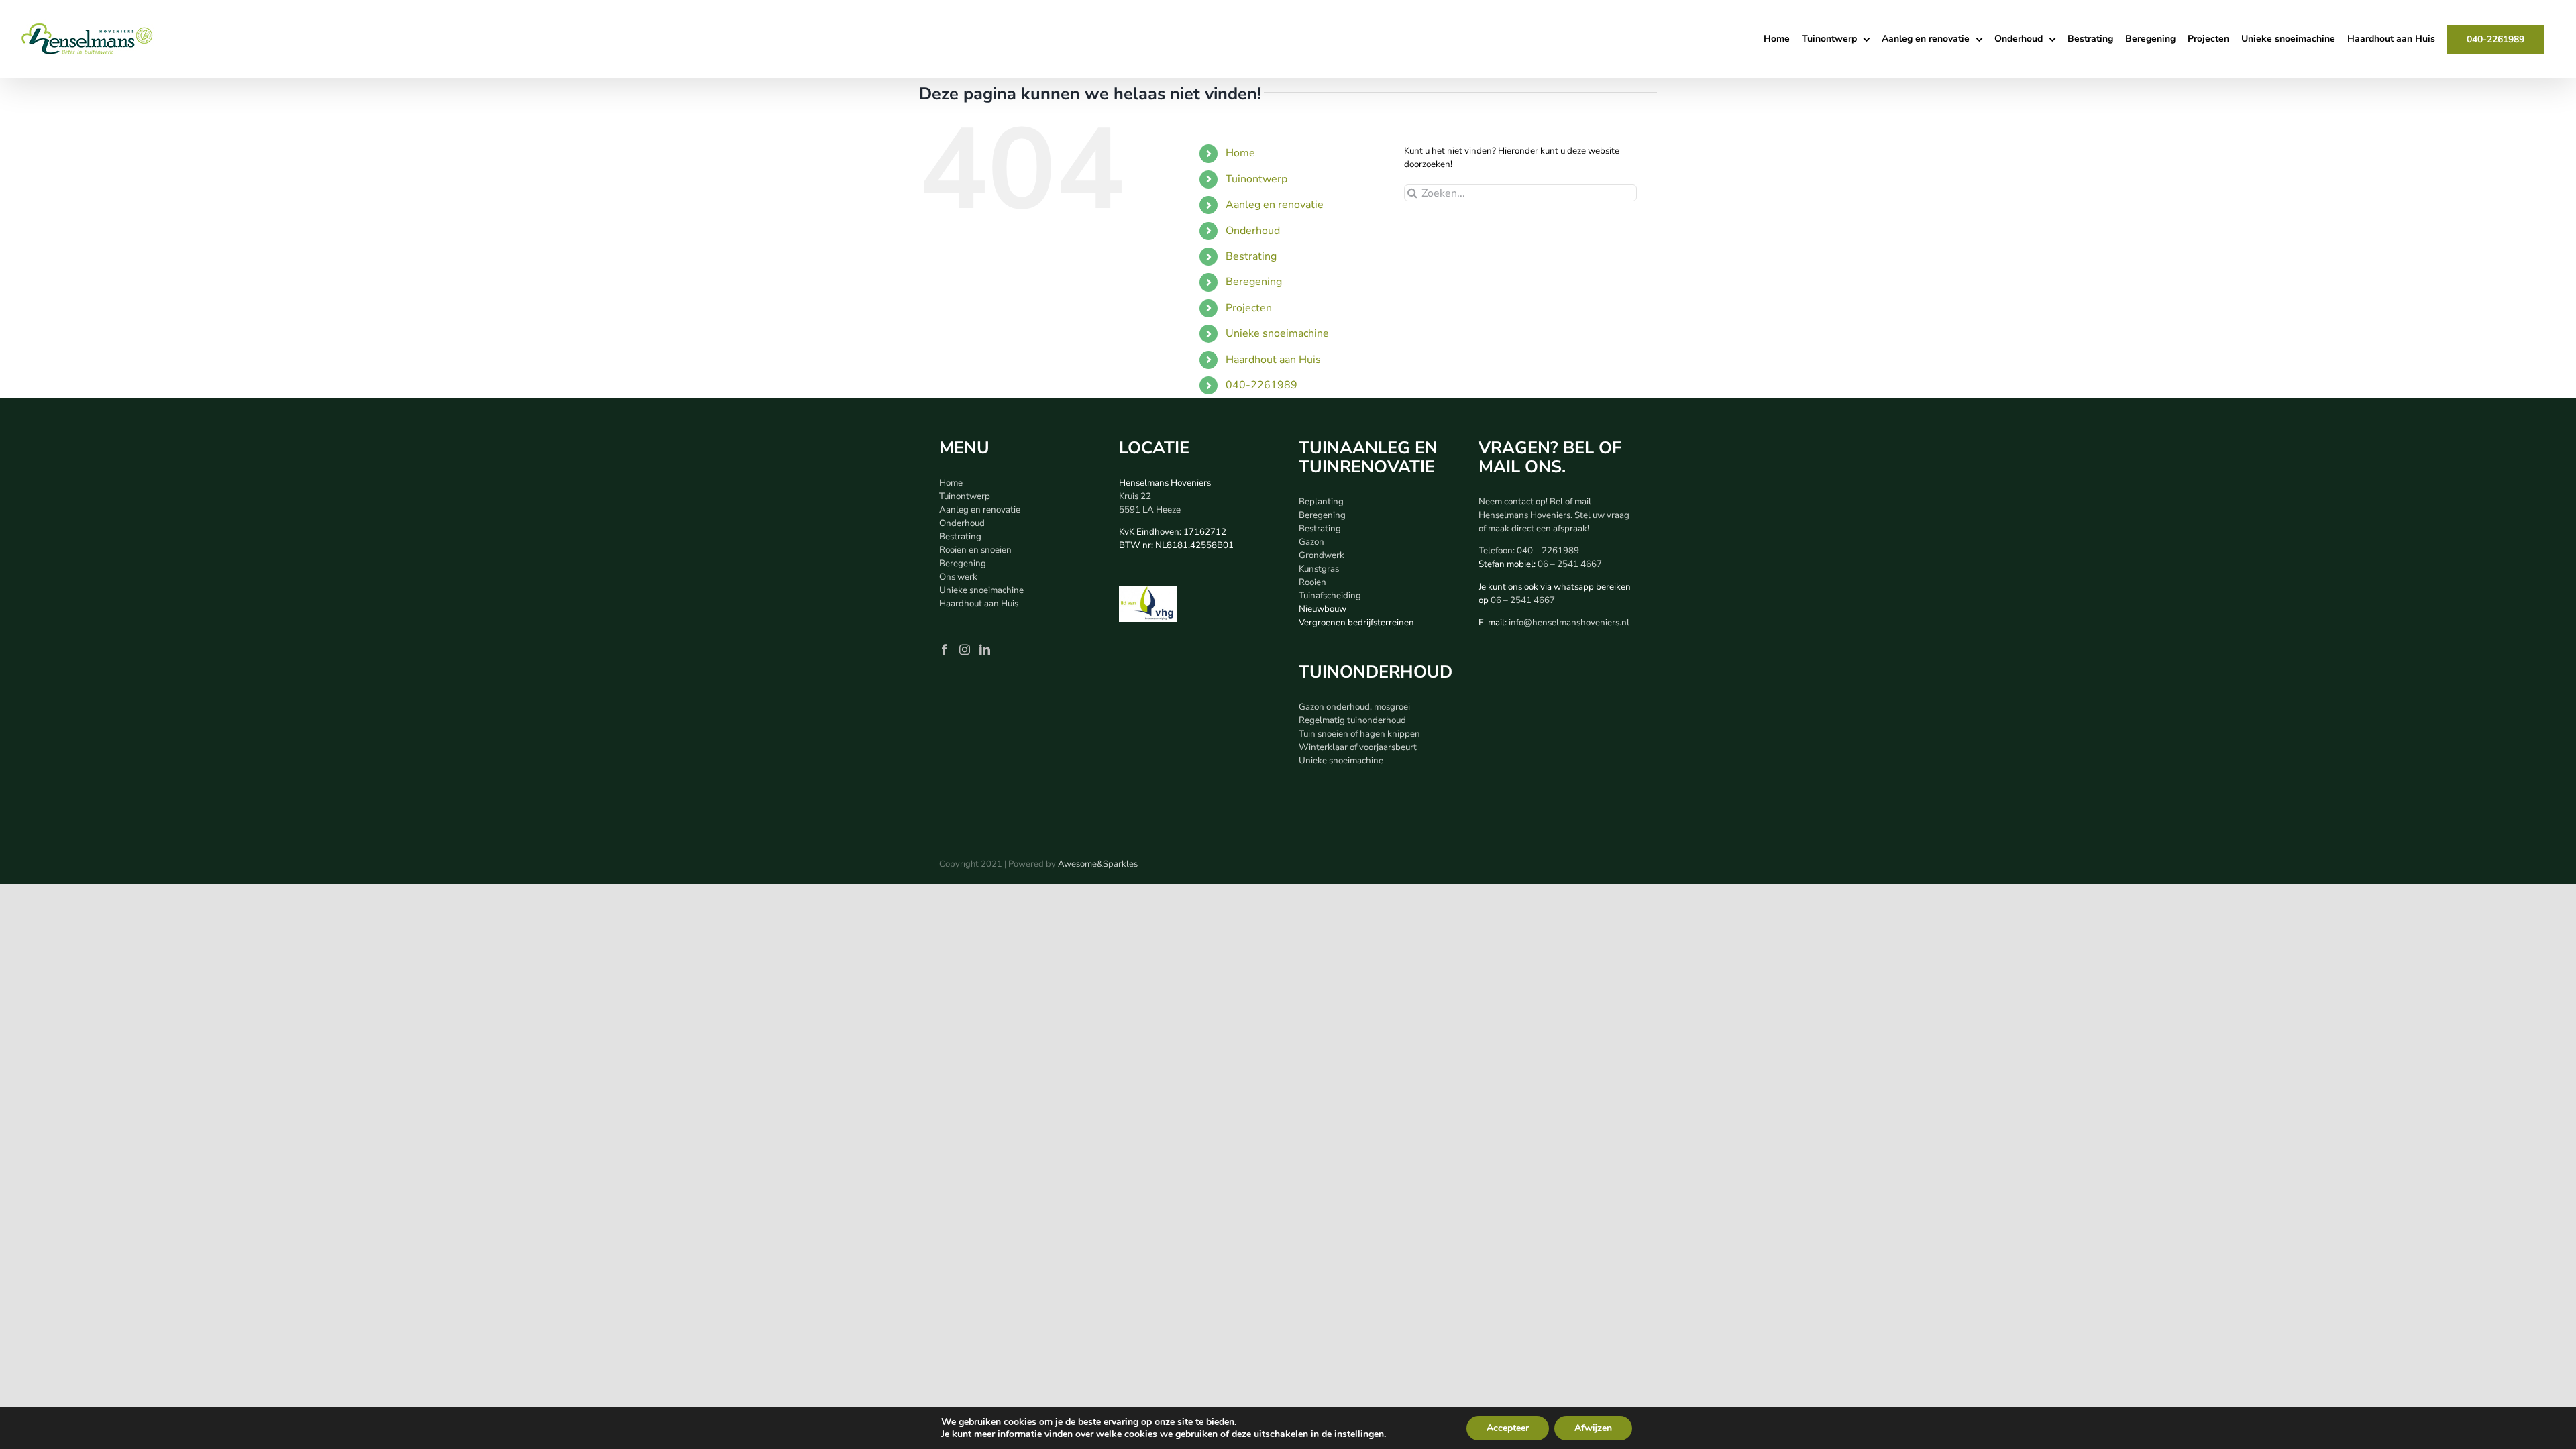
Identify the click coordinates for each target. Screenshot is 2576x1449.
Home (1240, 153)
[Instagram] (965, 649)
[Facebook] (945, 649)
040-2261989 (1262, 385)
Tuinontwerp (1256, 179)
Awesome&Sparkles (1098, 864)
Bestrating (1251, 256)
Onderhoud (1253, 231)
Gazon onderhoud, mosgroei (1354, 707)
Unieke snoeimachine (1277, 333)
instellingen (1359, 1434)
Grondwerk (1322, 555)
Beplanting (1321, 502)
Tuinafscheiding (1330, 596)
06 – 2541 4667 (1570, 564)
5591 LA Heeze (1150, 510)
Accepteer (1508, 1428)
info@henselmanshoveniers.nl (1569, 623)
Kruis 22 (1135, 496)
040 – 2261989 (1548, 551)
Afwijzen (1593, 1428)
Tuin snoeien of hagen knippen (1359, 734)
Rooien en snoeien (975, 550)
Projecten (1249, 308)
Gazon (1311, 542)
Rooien (1312, 582)
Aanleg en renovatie (1275, 205)
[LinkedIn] (985, 649)
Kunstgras (1319, 569)
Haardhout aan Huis (1273, 360)
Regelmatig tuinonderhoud (1352, 720)
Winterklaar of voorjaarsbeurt (1358, 747)
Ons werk (958, 577)
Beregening (1254, 282)
